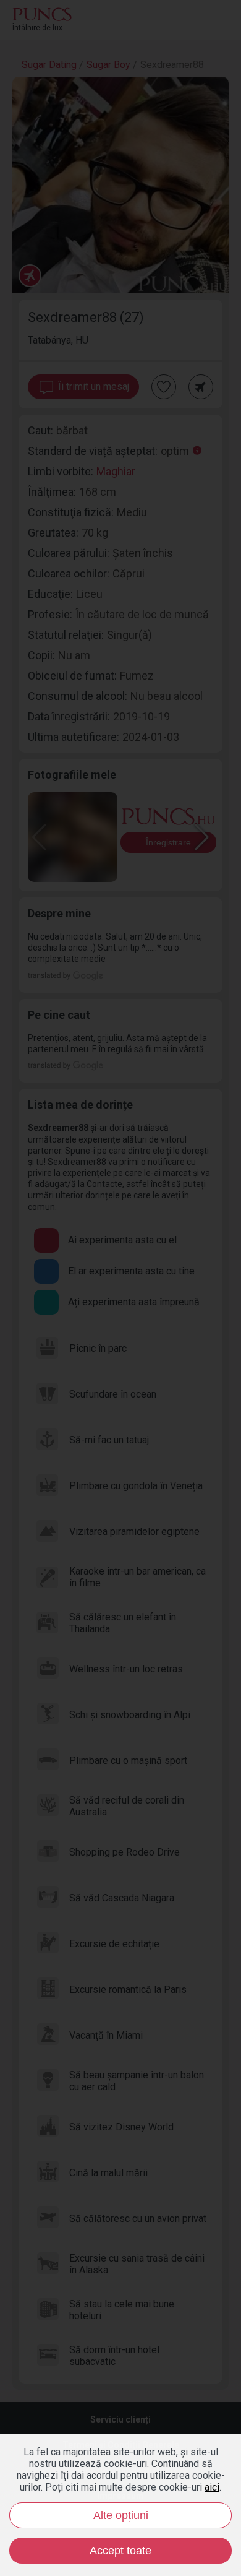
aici (212, 2487)
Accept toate (120, 2551)
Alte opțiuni (121, 2515)
